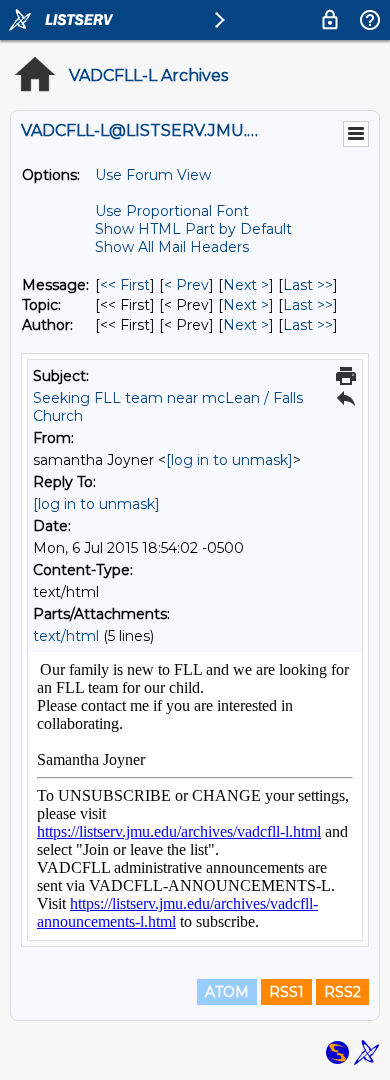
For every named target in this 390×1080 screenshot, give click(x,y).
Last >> (308, 285)
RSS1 (286, 992)
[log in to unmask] (229, 460)
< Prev (186, 285)
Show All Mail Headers (172, 247)
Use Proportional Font (172, 211)
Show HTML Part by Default (193, 229)
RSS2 (342, 992)
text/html (66, 636)
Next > (246, 285)
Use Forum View (153, 175)
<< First (125, 285)
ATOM (227, 992)
